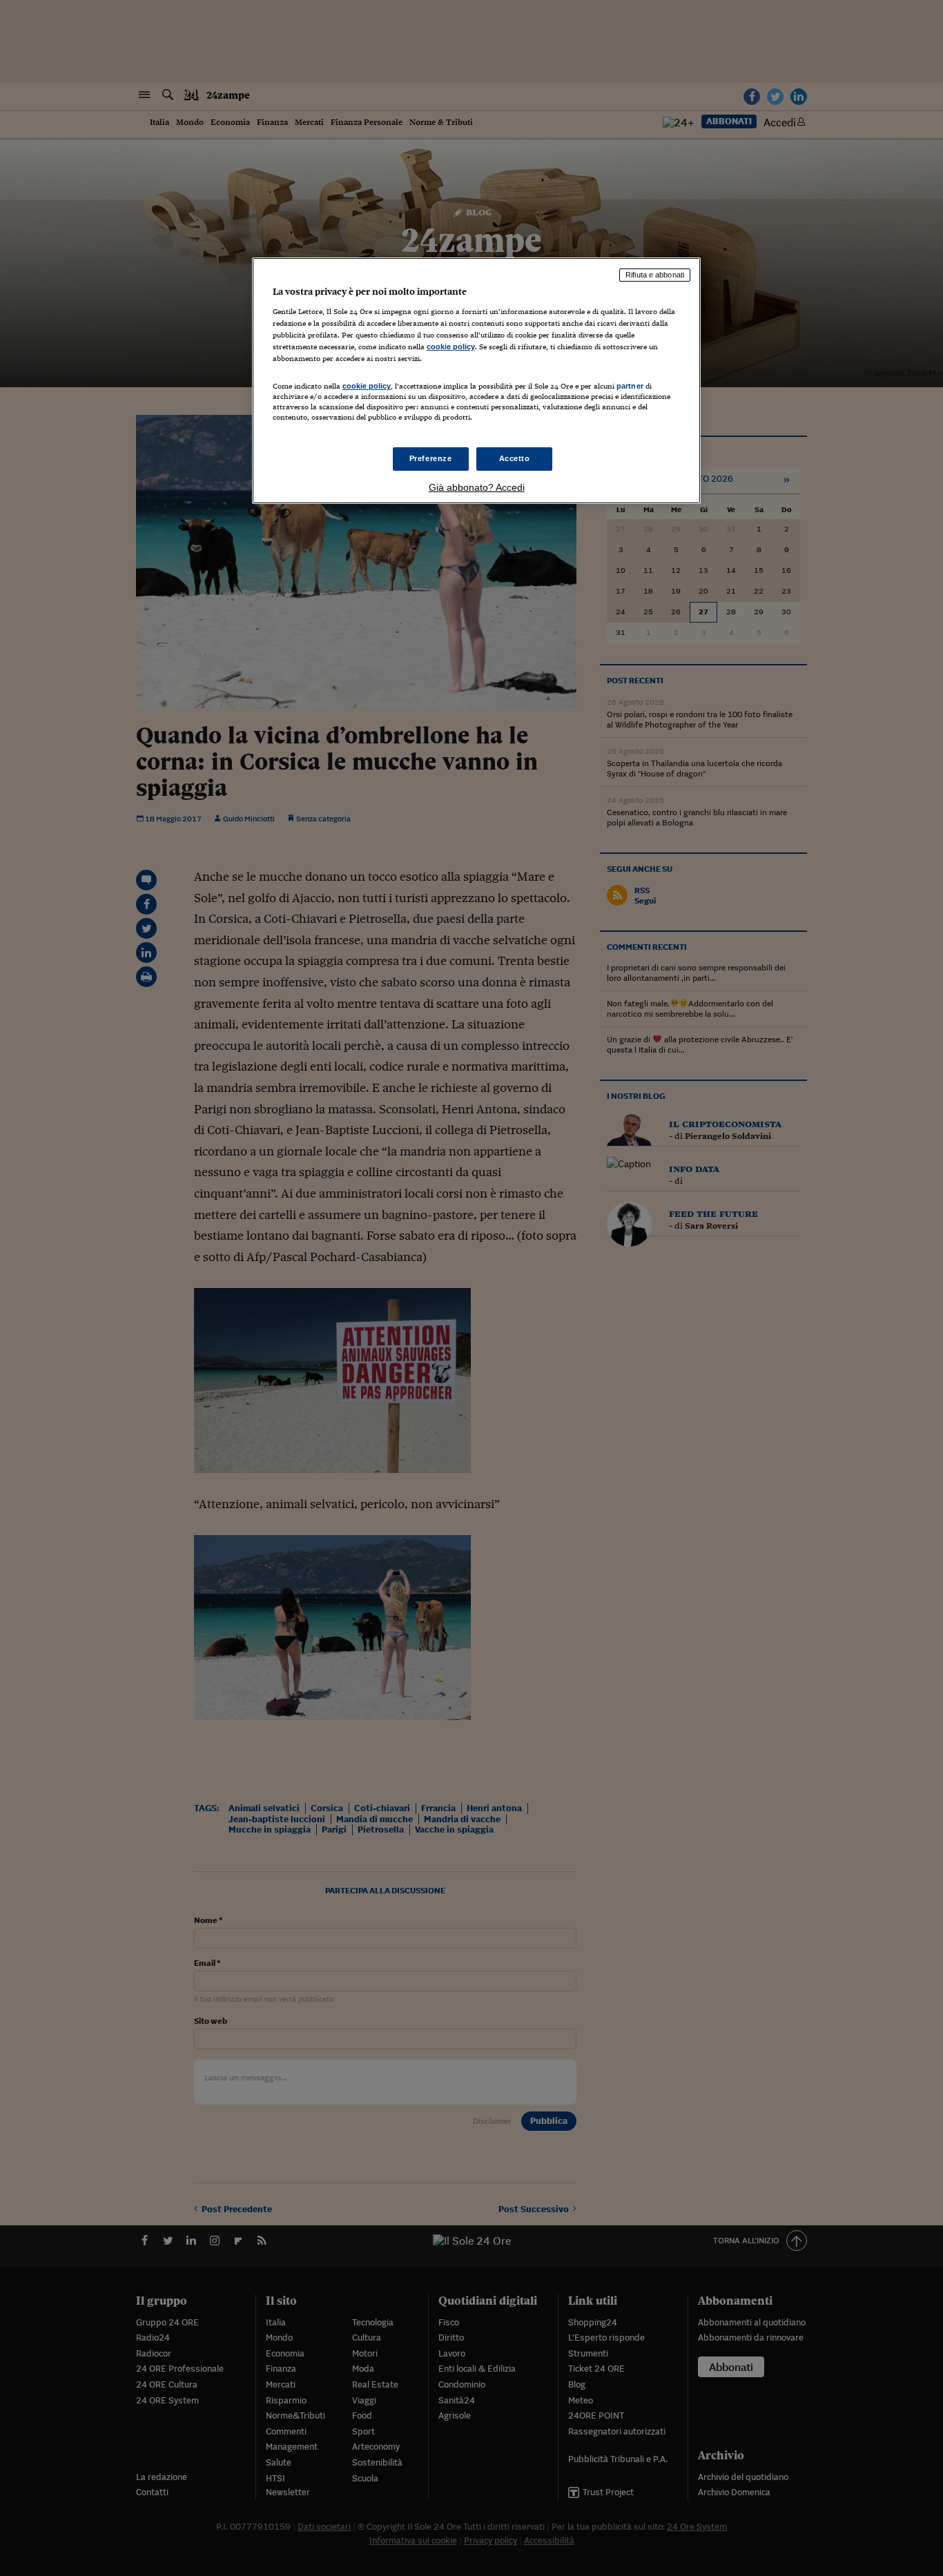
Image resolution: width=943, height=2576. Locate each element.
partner (630, 386)
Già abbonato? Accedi (477, 487)
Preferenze (431, 458)
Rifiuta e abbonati (655, 275)
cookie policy (451, 347)
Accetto (515, 458)
